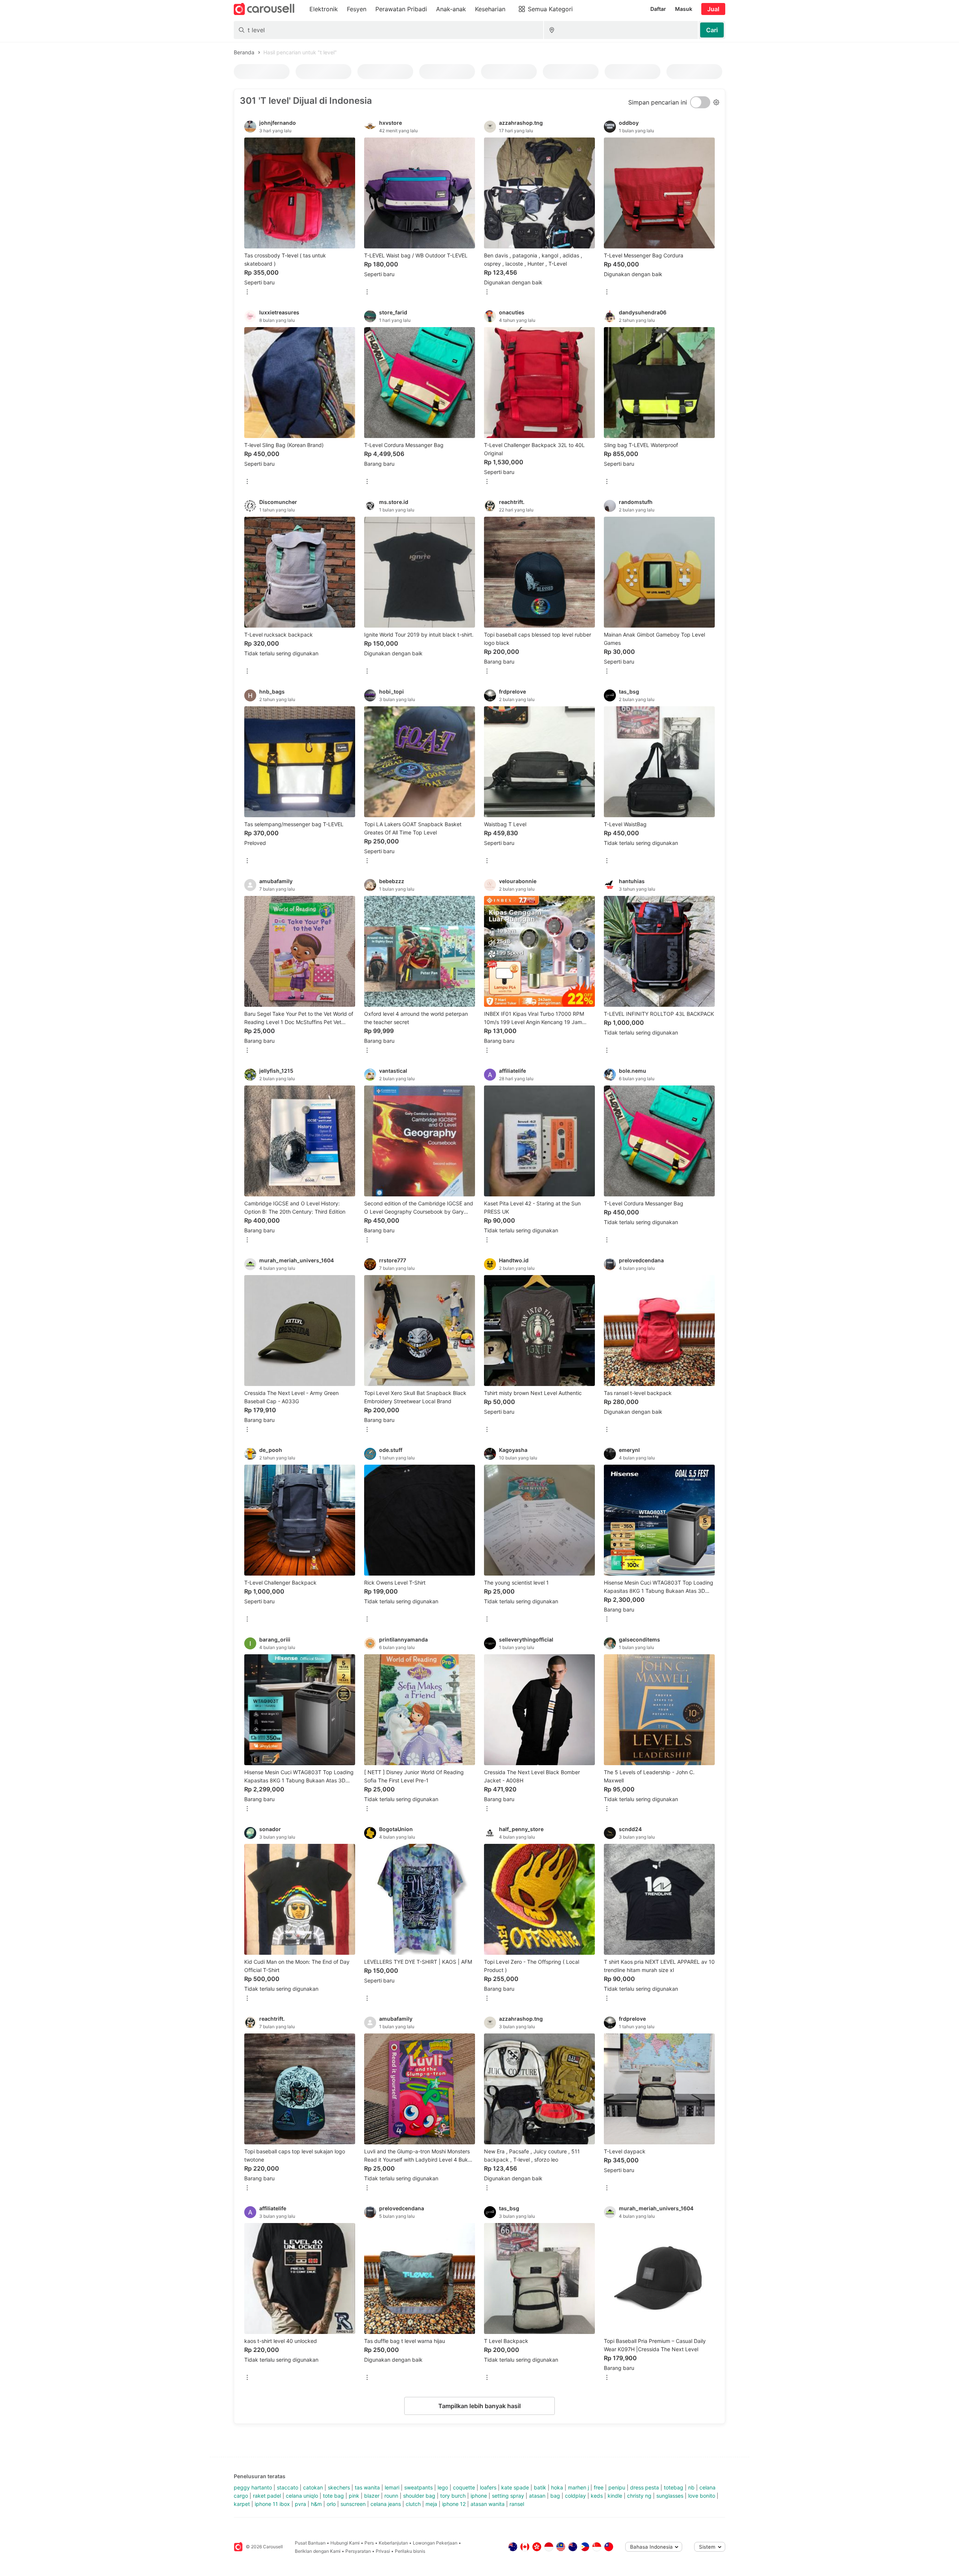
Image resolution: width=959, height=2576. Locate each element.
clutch (413, 2504)
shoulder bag (419, 2496)
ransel (517, 2504)
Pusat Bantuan (310, 2543)
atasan (537, 2496)
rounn (391, 2496)
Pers (369, 2543)
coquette (464, 2487)
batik (540, 2487)
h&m (316, 2504)
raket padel (267, 2496)
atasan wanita (488, 2504)
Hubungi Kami (345, 2543)
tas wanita (367, 2487)
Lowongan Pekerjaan (435, 2543)
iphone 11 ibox (272, 2504)
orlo (331, 2504)
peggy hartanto (253, 2487)
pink (354, 2496)
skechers (339, 2487)
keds (597, 2496)
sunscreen (353, 2504)
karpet (242, 2504)
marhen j (578, 2487)
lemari (392, 2487)
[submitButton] (712, 30)
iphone (479, 2496)
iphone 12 (454, 2504)
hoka (557, 2487)
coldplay (575, 2496)
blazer (372, 2496)
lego (443, 2487)
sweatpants (418, 2487)
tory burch (453, 2496)
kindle (615, 2496)
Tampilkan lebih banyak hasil (479, 2406)
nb (691, 2487)
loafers (488, 2487)
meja (431, 2504)
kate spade (515, 2487)
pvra (300, 2504)
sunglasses (670, 2496)
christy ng (639, 2496)
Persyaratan (358, 2551)
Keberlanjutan (393, 2543)
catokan (313, 2487)
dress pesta (645, 2487)
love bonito (702, 2496)
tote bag (333, 2496)
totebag (674, 2487)
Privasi (383, 2551)
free (599, 2487)
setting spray (508, 2496)
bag (555, 2496)
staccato (288, 2487)
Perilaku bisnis (410, 2551)
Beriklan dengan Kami (318, 2551)
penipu (617, 2487)
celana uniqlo (302, 2496)
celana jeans (386, 2504)
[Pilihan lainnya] (247, 292)
